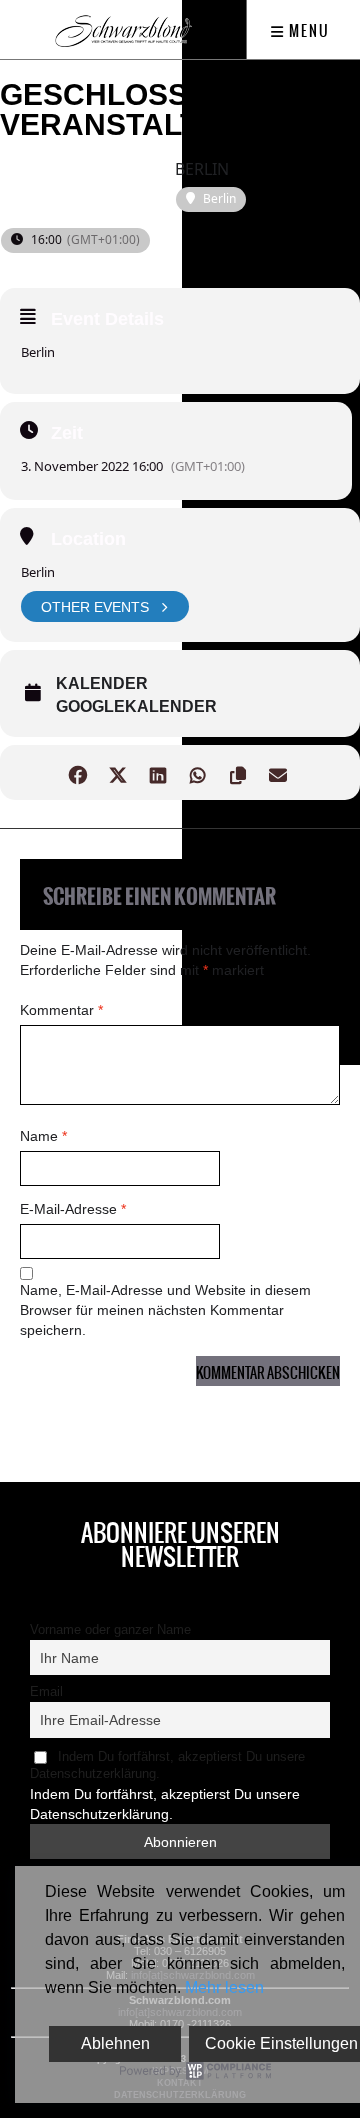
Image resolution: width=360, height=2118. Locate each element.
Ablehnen (115, 2043)
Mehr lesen (224, 1987)
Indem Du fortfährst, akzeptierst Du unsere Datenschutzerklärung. (167, 1765)
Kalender (102, 683)
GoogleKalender (136, 706)
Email (46, 1692)
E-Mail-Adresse (73, 1209)
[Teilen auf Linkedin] (157, 772)
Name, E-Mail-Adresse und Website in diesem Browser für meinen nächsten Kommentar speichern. (165, 1310)
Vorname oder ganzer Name (110, 1630)
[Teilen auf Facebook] (77, 772)
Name (43, 1136)
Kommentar (61, 1010)
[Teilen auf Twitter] (117, 772)
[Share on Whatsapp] (197, 772)
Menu (307, 31)
